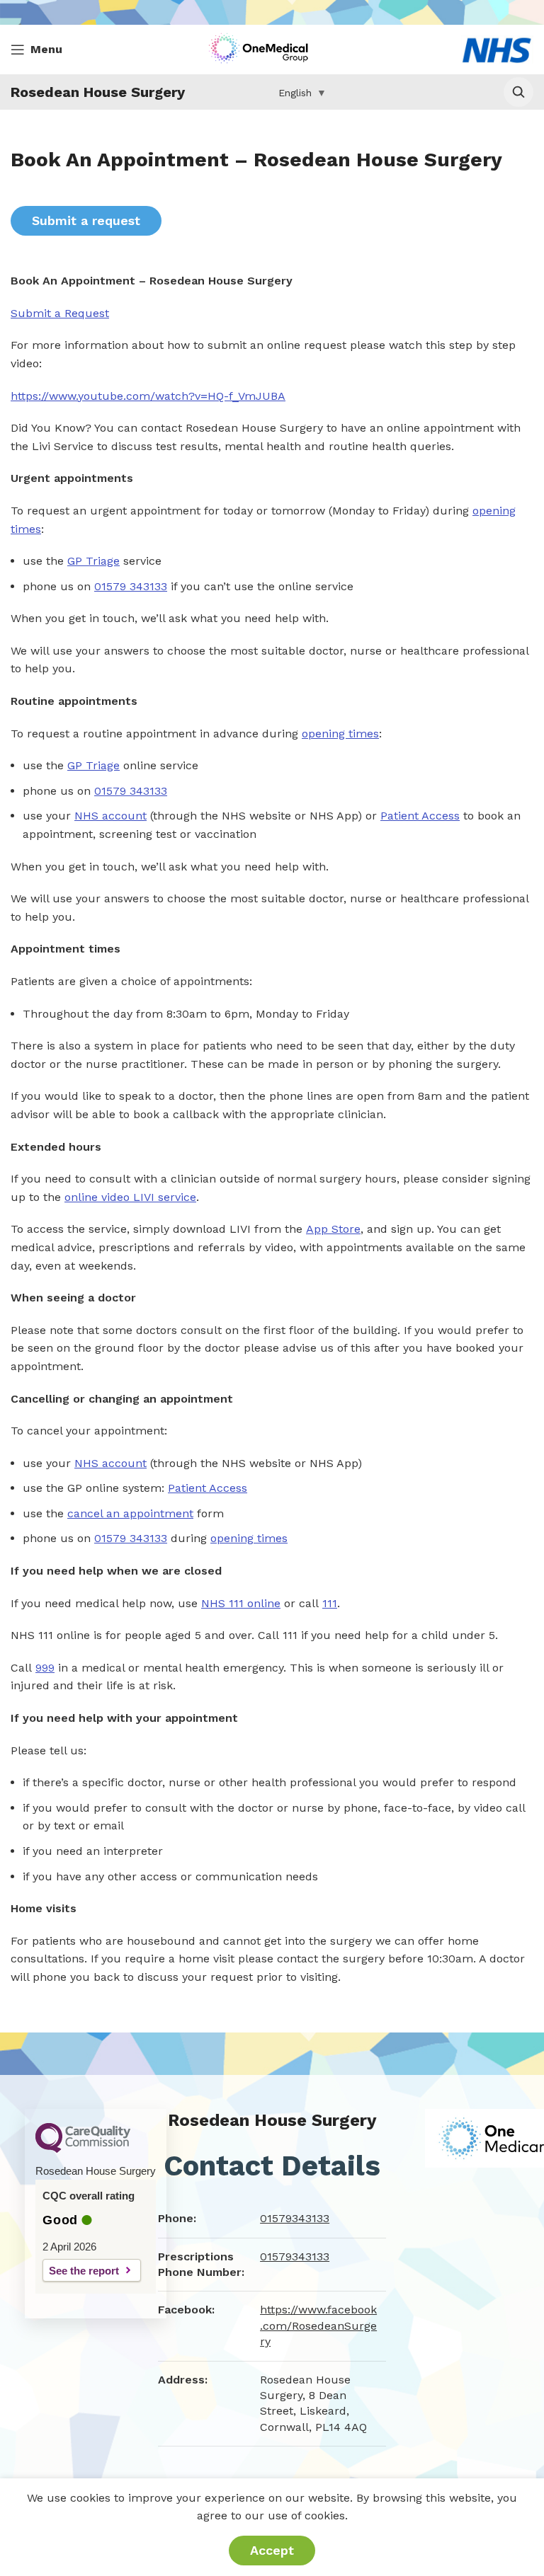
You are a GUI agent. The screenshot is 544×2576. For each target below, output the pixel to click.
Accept (272, 2550)
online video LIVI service (130, 1197)
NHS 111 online (241, 1603)
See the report (84, 2271)
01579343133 (295, 2218)
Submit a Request (60, 313)
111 (330, 1603)
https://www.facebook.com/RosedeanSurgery (318, 2325)
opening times (340, 734)
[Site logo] (262, 48)
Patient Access (420, 816)
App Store (333, 1229)
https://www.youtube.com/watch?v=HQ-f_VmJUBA (148, 396)
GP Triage (93, 561)
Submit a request (86, 220)
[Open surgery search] (518, 92)
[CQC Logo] (83, 2149)
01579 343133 (131, 586)
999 (45, 1668)
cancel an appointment (130, 1513)
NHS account (110, 816)
